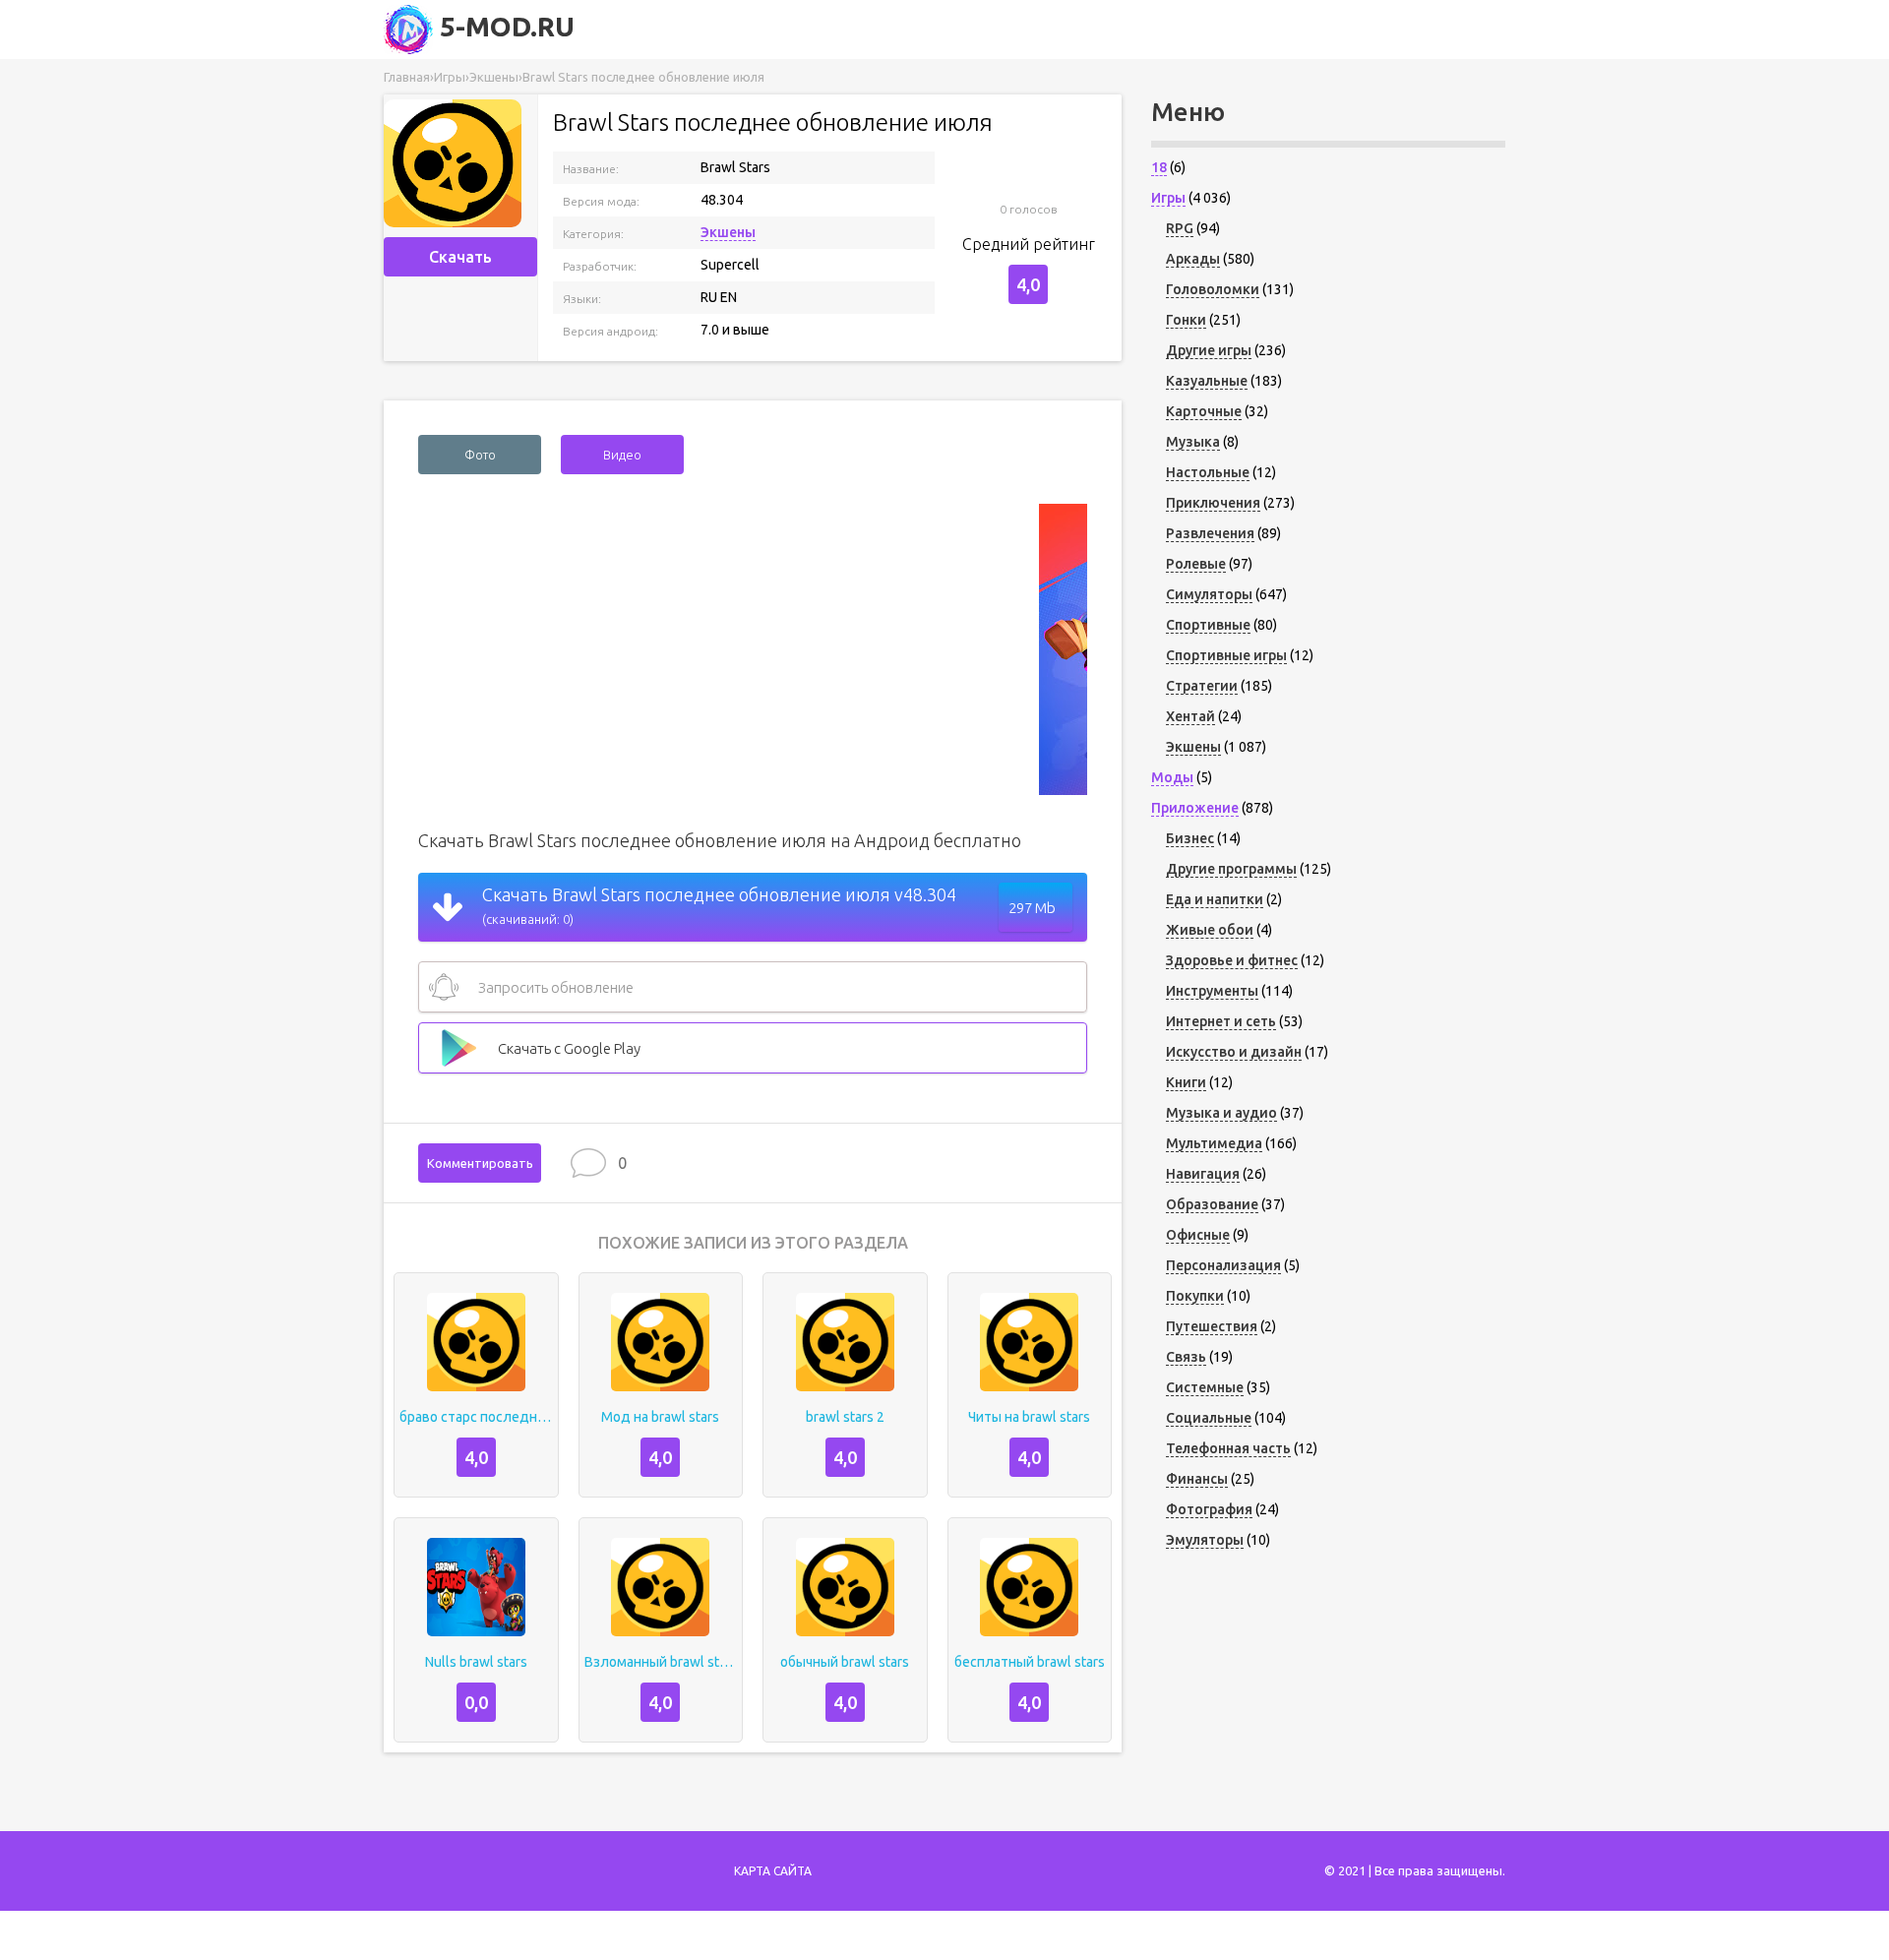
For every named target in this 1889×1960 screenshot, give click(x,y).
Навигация (1203, 1174)
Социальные (1209, 1418)
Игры (1168, 198)
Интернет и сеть (1221, 1021)
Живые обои (1210, 930)
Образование (1212, 1204)
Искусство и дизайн (1234, 1052)
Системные (1205, 1387)
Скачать (460, 257)
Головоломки (1213, 289)
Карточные (1204, 411)
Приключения (1213, 503)
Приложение (1195, 808)
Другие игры (1209, 350)
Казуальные (1207, 381)
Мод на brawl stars (660, 1417)
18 (1159, 167)
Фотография (1209, 1509)
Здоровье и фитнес (1232, 960)
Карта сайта (773, 1871)
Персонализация (1223, 1265)
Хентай (1190, 716)
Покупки (1195, 1296)
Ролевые (1196, 564)
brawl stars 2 (845, 1417)
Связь (1186, 1357)
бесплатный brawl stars (1030, 1662)
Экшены (728, 232)
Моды (1172, 777)
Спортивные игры (1226, 655)
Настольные (1208, 472)
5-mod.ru (504, 26)
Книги (1186, 1082)
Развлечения (1210, 533)
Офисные (1198, 1235)
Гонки (1186, 320)
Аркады (1193, 259)
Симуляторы (1209, 594)
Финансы (1197, 1479)
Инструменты (1212, 991)
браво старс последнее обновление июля (476, 1417)
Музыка (1193, 442)
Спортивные (1208, 625)
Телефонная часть (1228, 1448)
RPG (1180, 228)
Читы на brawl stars (1029, 1417)
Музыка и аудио (1221, 1113)
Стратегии (1202, 686)
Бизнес (1190, 838)
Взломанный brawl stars (661, 1662)
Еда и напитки (1215, 899)
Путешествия (1212, 1326)
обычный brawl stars (845, 1662)
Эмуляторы (1205, 1540)
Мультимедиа (1214, 1143)
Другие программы (1231, 869)
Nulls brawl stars (476, 1662)
